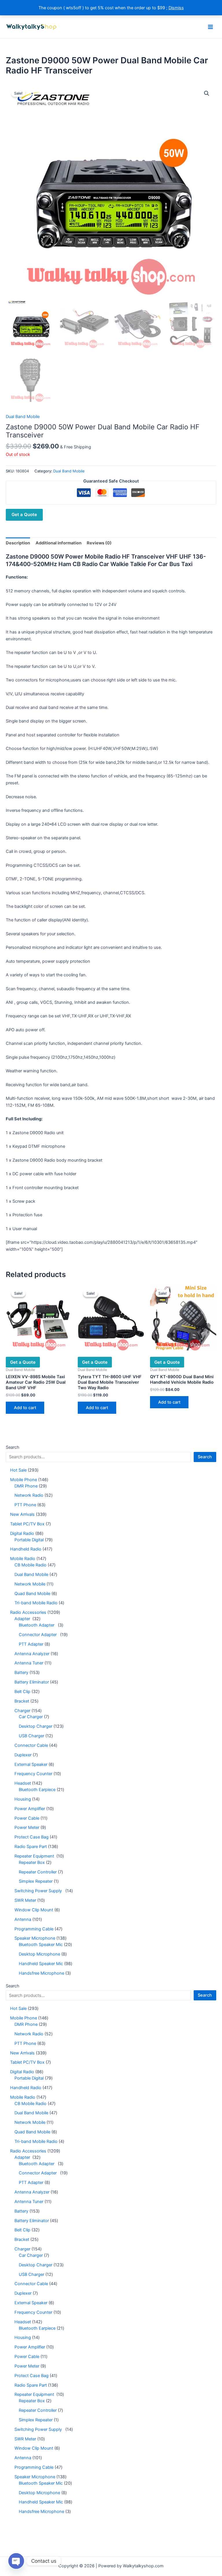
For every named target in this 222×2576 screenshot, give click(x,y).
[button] (207, 93)
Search (13, 1447)
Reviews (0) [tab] (99, 543)
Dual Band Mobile (23, 417)
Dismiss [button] (176, 8)
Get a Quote (24, 514)
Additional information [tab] (59, 543)
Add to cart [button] (25, 1408)
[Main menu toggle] (210, 27)
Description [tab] (18, 543)
